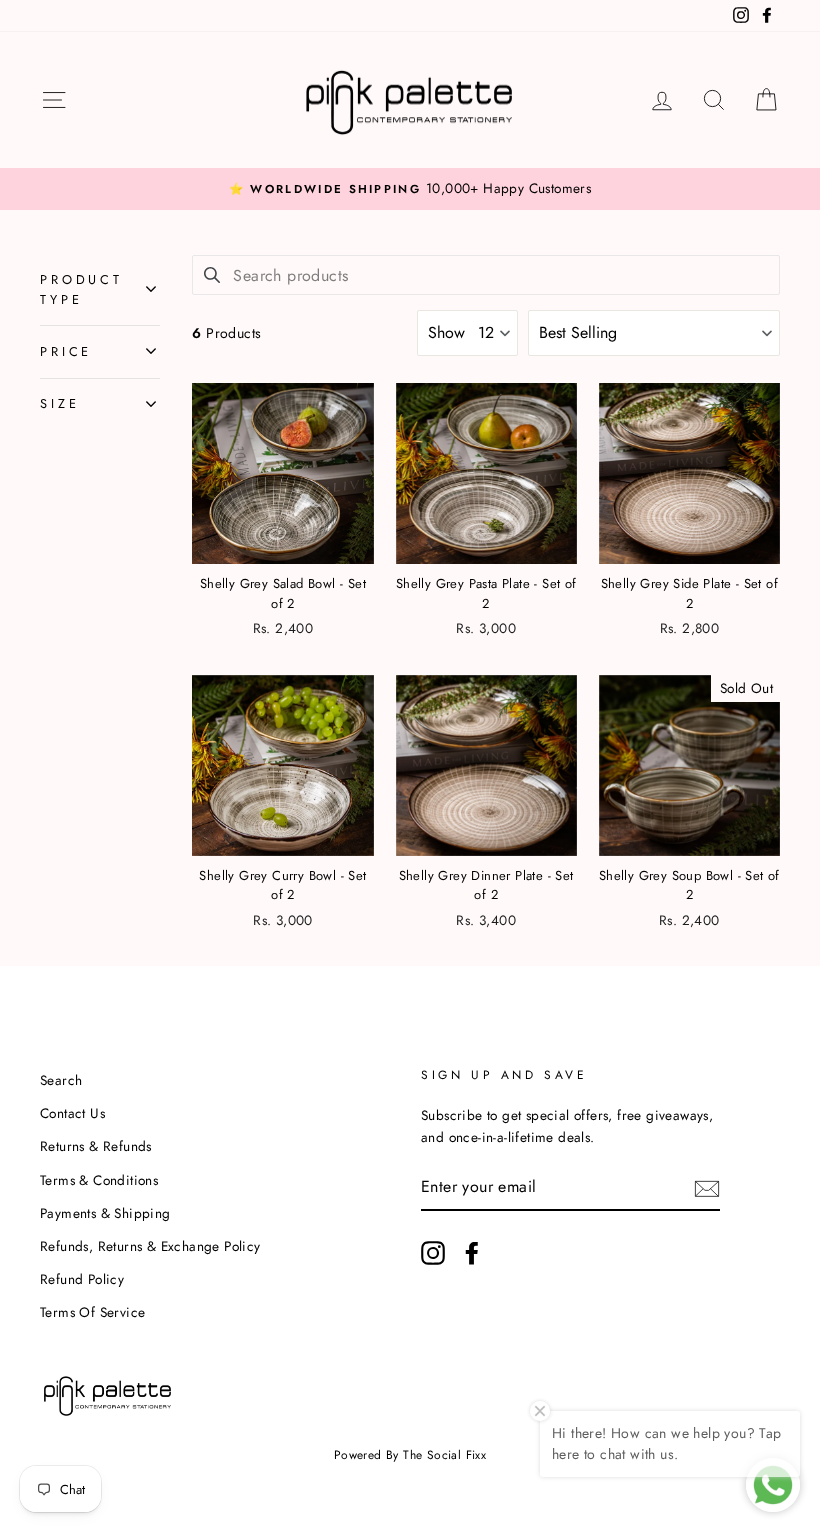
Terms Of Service (92, 1312)
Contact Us (72, 1113)
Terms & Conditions (99, 1180)
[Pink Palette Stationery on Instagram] (433, 1253)
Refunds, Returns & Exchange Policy (150, 1246)
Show (446, 332)
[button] (654, 333)
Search (61, 1080)
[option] (410, 189)
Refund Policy (82, 1279)
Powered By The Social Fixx (410, 1455)
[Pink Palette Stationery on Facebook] (472, 1253)
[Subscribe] (707, 1187)
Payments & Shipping (105, 1213)
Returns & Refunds (96, 1146)
